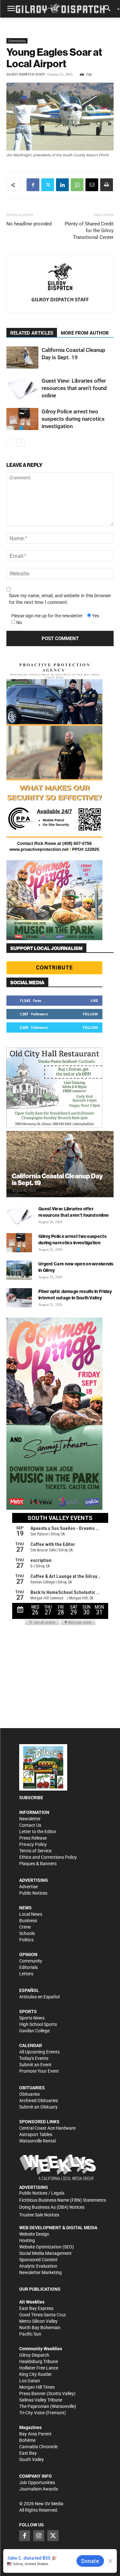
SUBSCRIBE (31, 1798)
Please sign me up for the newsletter (47, 616)
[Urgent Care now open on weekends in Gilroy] (19, 1270)
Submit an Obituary (38, 2107)
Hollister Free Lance (39, 2368)
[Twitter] (48, 185)
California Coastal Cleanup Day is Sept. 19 (57, 1179)
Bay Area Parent (35, 2434)
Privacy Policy (33, 1844)
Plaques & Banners (38, 1864)
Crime (25, 1927)
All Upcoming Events (39, 2052)
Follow (90, 1014)
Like (94, 1000)
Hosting (27, 2240)
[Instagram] (39, 2536)
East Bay (28, 2453)
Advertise (28, 1887)
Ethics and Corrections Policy (48, 1857)
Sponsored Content (38, 2260)
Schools (27, 1933)
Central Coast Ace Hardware (47, 2128)
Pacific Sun (30, 2334)
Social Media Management (45, 2253)
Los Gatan (30, 2381)
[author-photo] (60, 277)
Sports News (32, 2018)
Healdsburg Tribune (39, 2361)
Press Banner (32, 2393)
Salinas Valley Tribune (41, 2400)
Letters (26, 1974)
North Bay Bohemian (40, 2328)
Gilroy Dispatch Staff (26, 74)
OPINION (28, 1954)
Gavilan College (34, 2031)
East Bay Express (36, 2308)
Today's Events (34, 2058)
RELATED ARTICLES (32, 333)
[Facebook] (33, 185)
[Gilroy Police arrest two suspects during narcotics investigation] (22, 419)
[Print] (107, 185)
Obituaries (29, 2094)
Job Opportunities (37, 2483)
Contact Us (30, 1825)
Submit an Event (35, 2065)
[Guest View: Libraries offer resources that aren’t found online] (22, 388)
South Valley (32, 2459)
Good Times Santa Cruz (43, 2315)
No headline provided (29, 224)
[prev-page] (10, 443)
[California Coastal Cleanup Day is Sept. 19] (22, 358)
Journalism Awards (39, 2489)
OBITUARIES (32, 2088)
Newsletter (30, 1819)
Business (28, 1921)
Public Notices (33, 1893)
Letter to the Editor (38, 1832)
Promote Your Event (39, 2071)
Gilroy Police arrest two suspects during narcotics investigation (73, 419)
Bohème (27, 2440)
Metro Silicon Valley (38, 2321)
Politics (26, 1940)
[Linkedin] (62, 185)
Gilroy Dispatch (34, 2355)
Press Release (33, 1838)
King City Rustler (36, 2374)
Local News (31, 1914)
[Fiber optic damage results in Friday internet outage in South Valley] (19, 1298)
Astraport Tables (36, 2134)
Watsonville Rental (37, 2141)
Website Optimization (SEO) (47, 2247)
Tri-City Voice (32, 2413)
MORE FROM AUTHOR (85, 333)
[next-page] (21, 443)
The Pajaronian (34, 2406)
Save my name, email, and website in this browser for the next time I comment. (60, 599)
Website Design (34, 2234)
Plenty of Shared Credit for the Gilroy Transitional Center (89, 231)
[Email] (92, 185)
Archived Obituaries (39, 2101)
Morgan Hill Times (37, 2387)
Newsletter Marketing (40, 2272)
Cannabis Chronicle (38, 2447)
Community (17, 41)
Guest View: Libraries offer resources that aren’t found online (74, 388)
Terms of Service (35, 1851)
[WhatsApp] (77, 185)
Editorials (28, 1967)
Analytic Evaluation (38, 2266)
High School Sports (38, 2024)
